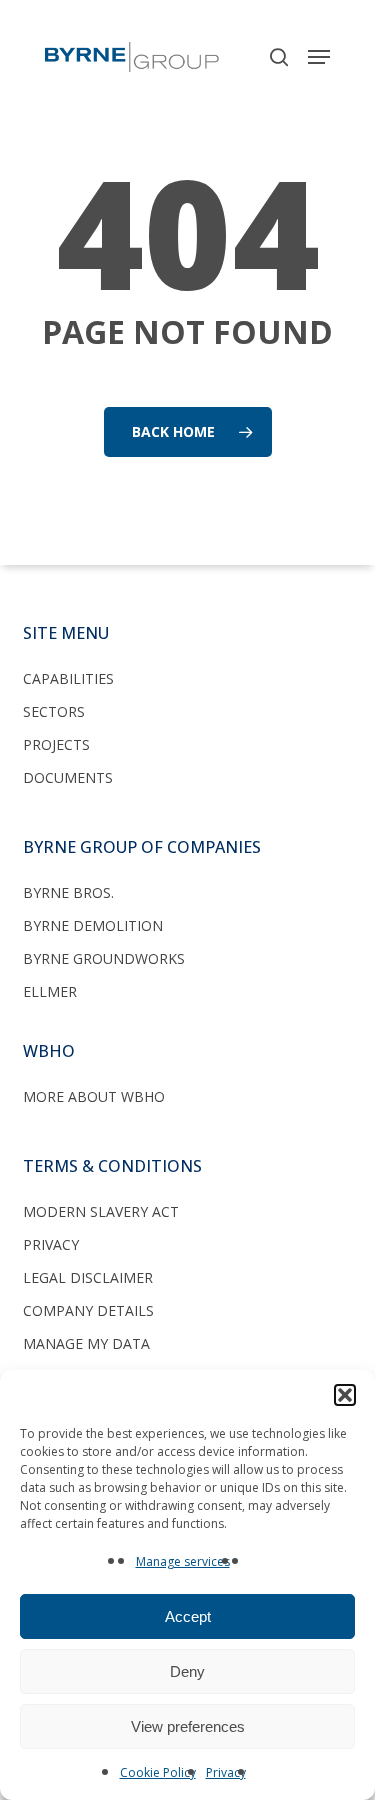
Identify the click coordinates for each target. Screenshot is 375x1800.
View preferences (188, 1726)
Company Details (88, 1310)
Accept (188, 1616)
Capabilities (68, 678)
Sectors (54, 711)
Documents (68, 777)
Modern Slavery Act (101, 1211)
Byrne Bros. (68, 892)
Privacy (226, 1772)
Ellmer (50, 991)
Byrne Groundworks (104, 958)
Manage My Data (86, 1343)
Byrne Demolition (93, 925)
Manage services (183, 1561)
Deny (187, 1671)
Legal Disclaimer (88, 1277)
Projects (56, 744)
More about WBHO (94, 1096)
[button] (345, 1395)
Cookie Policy (158, 1772)
